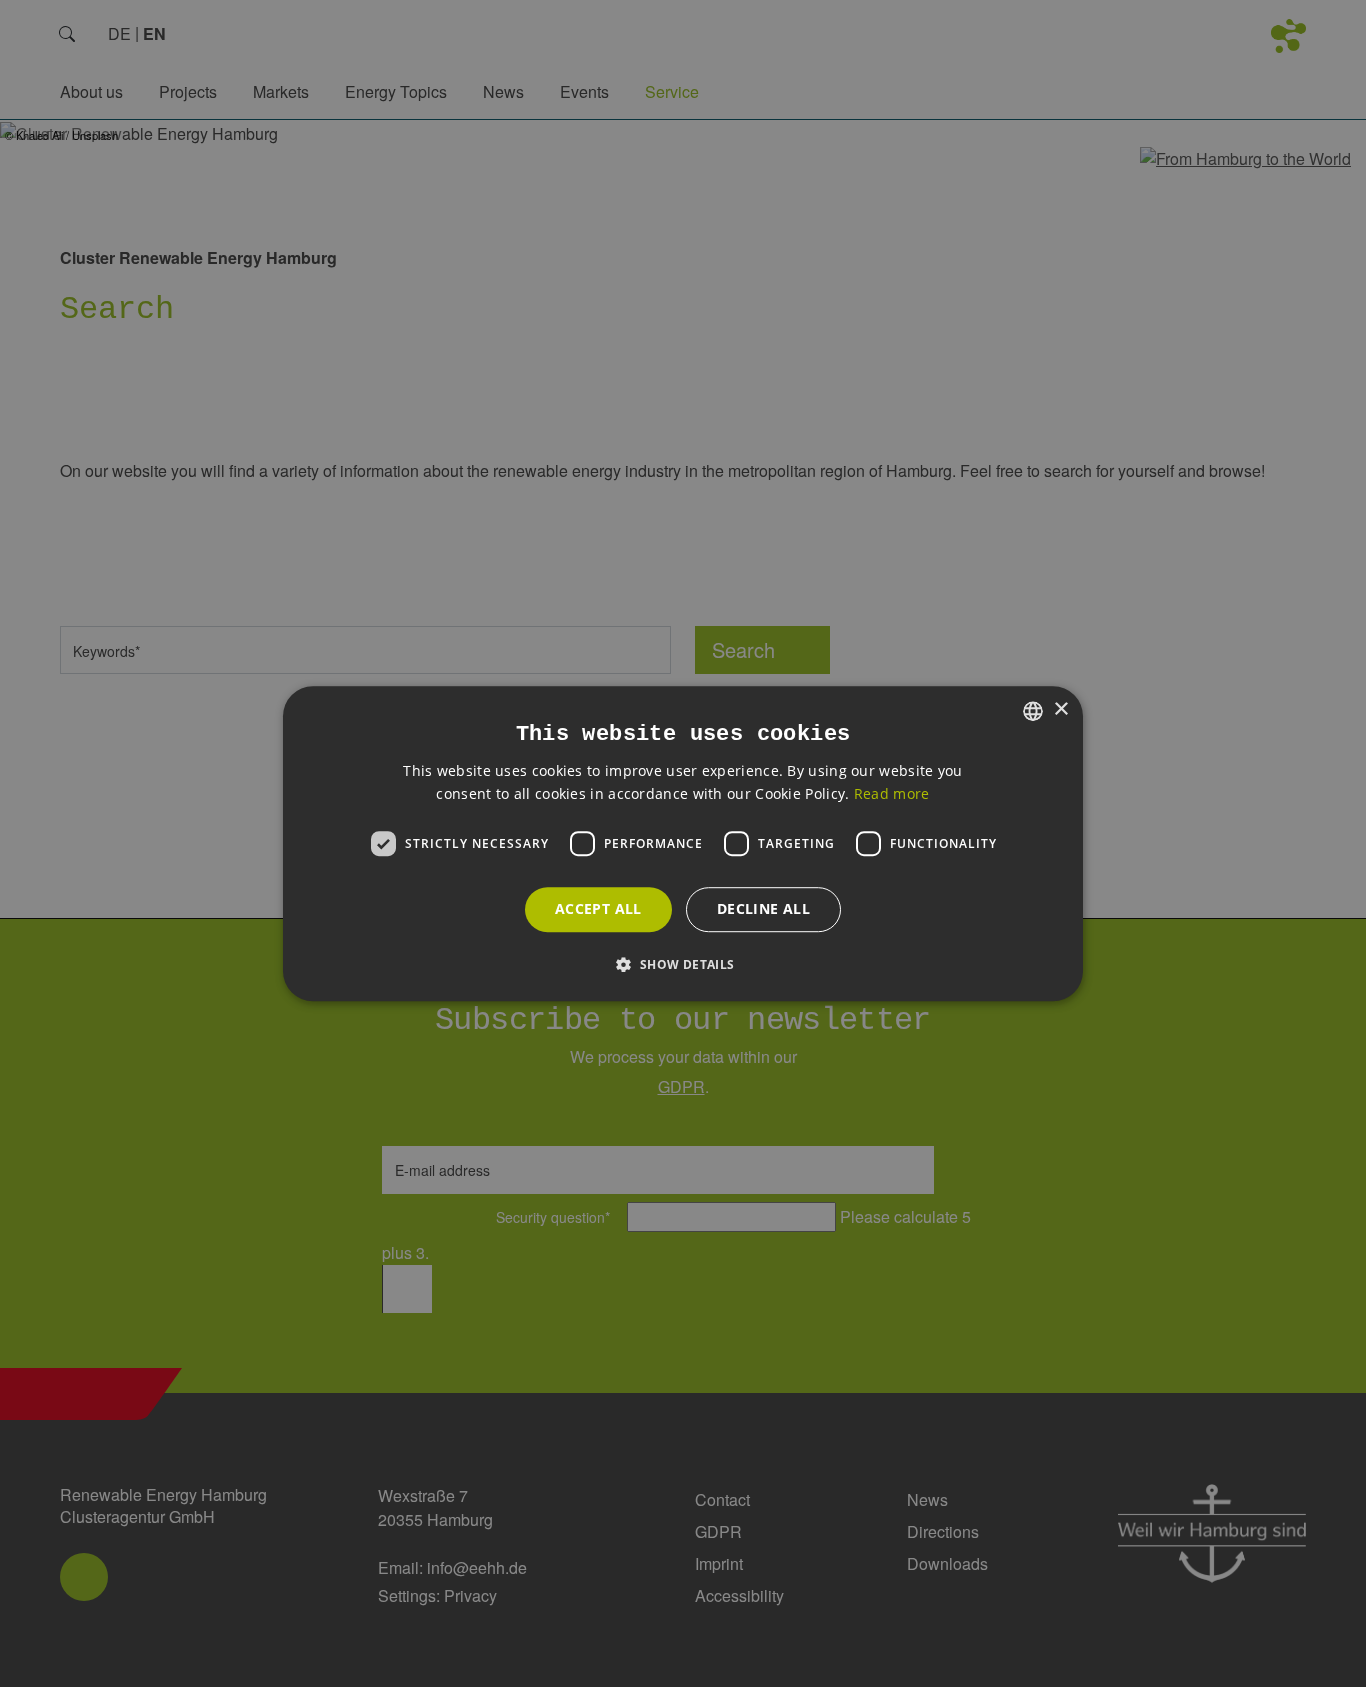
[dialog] (683, 844)
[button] (682, 964)
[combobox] (1033, 711)
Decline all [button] (763, 908)
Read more (892, 793)
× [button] (1060, 709)
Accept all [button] (598, 908)
